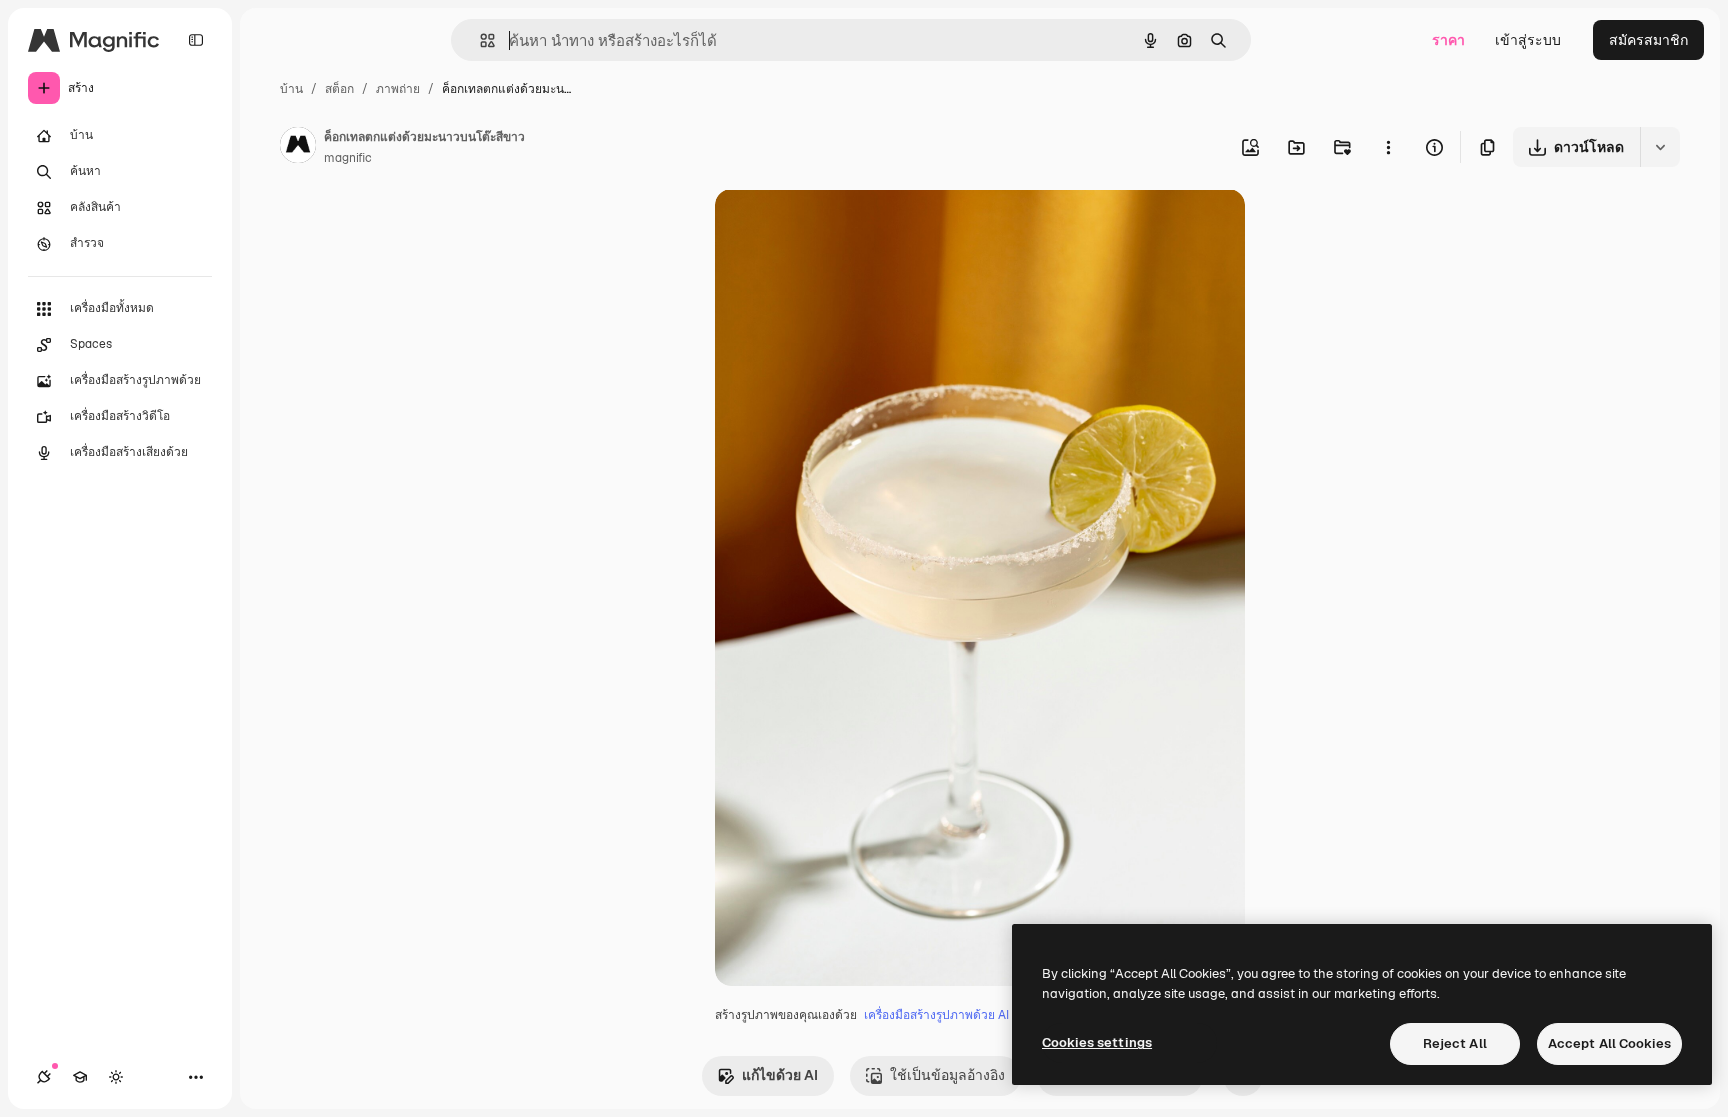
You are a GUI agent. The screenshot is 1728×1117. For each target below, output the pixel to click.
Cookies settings (1097, 1042)
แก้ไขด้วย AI (780, 1075)
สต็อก (339, 89)
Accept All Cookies (1609, 1043)
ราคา (1448, 40)
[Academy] (80, 1077)
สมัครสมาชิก (1648, 40)
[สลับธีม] (116, 1077)
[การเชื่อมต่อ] (44, 1077)
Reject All (1455, 1043)
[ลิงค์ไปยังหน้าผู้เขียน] (298, 148)
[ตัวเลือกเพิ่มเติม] (1388, 147)
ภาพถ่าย (398, 89)
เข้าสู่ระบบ (1528, 40)
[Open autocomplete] (479, 40)
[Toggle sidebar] (196, 40)
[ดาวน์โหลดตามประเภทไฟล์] (1660, 147)
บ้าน (291, 89)
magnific (348, 158)
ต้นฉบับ (840, 227)
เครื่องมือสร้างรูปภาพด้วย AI (936, 1015)
